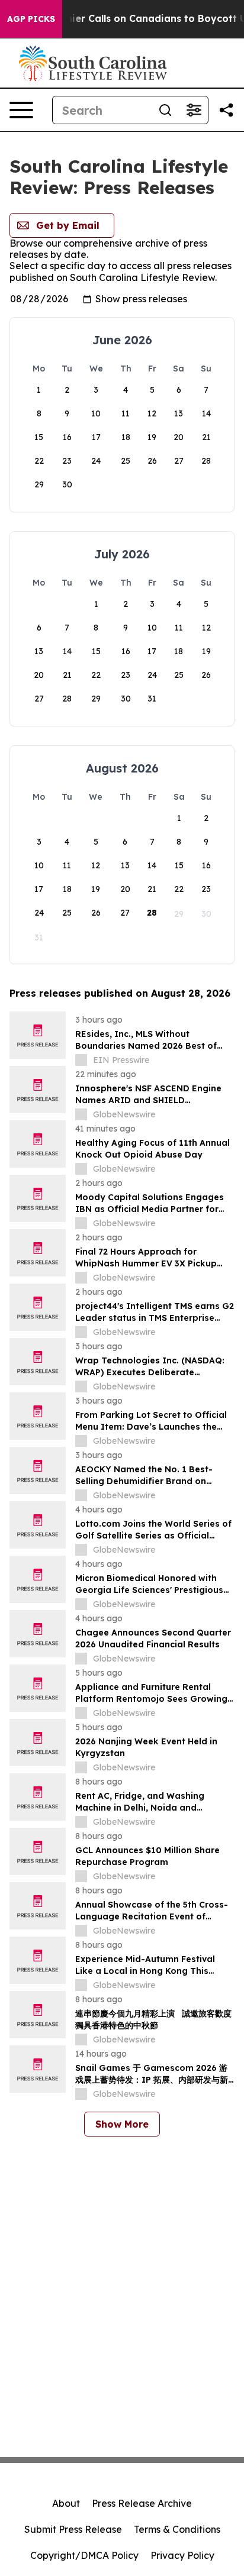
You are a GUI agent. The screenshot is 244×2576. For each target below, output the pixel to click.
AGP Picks (31, 19)
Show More (122, 2124)
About (66, 2503)
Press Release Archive (142, 2503)
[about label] (81, 1060)
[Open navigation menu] (21, 110)
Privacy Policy (182, 2555)
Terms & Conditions (177, 2529)
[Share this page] (226, 110)
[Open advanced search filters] (194, 110)
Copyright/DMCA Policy (84, 2555)
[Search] (165, 110)
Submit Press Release (73, 2529)
